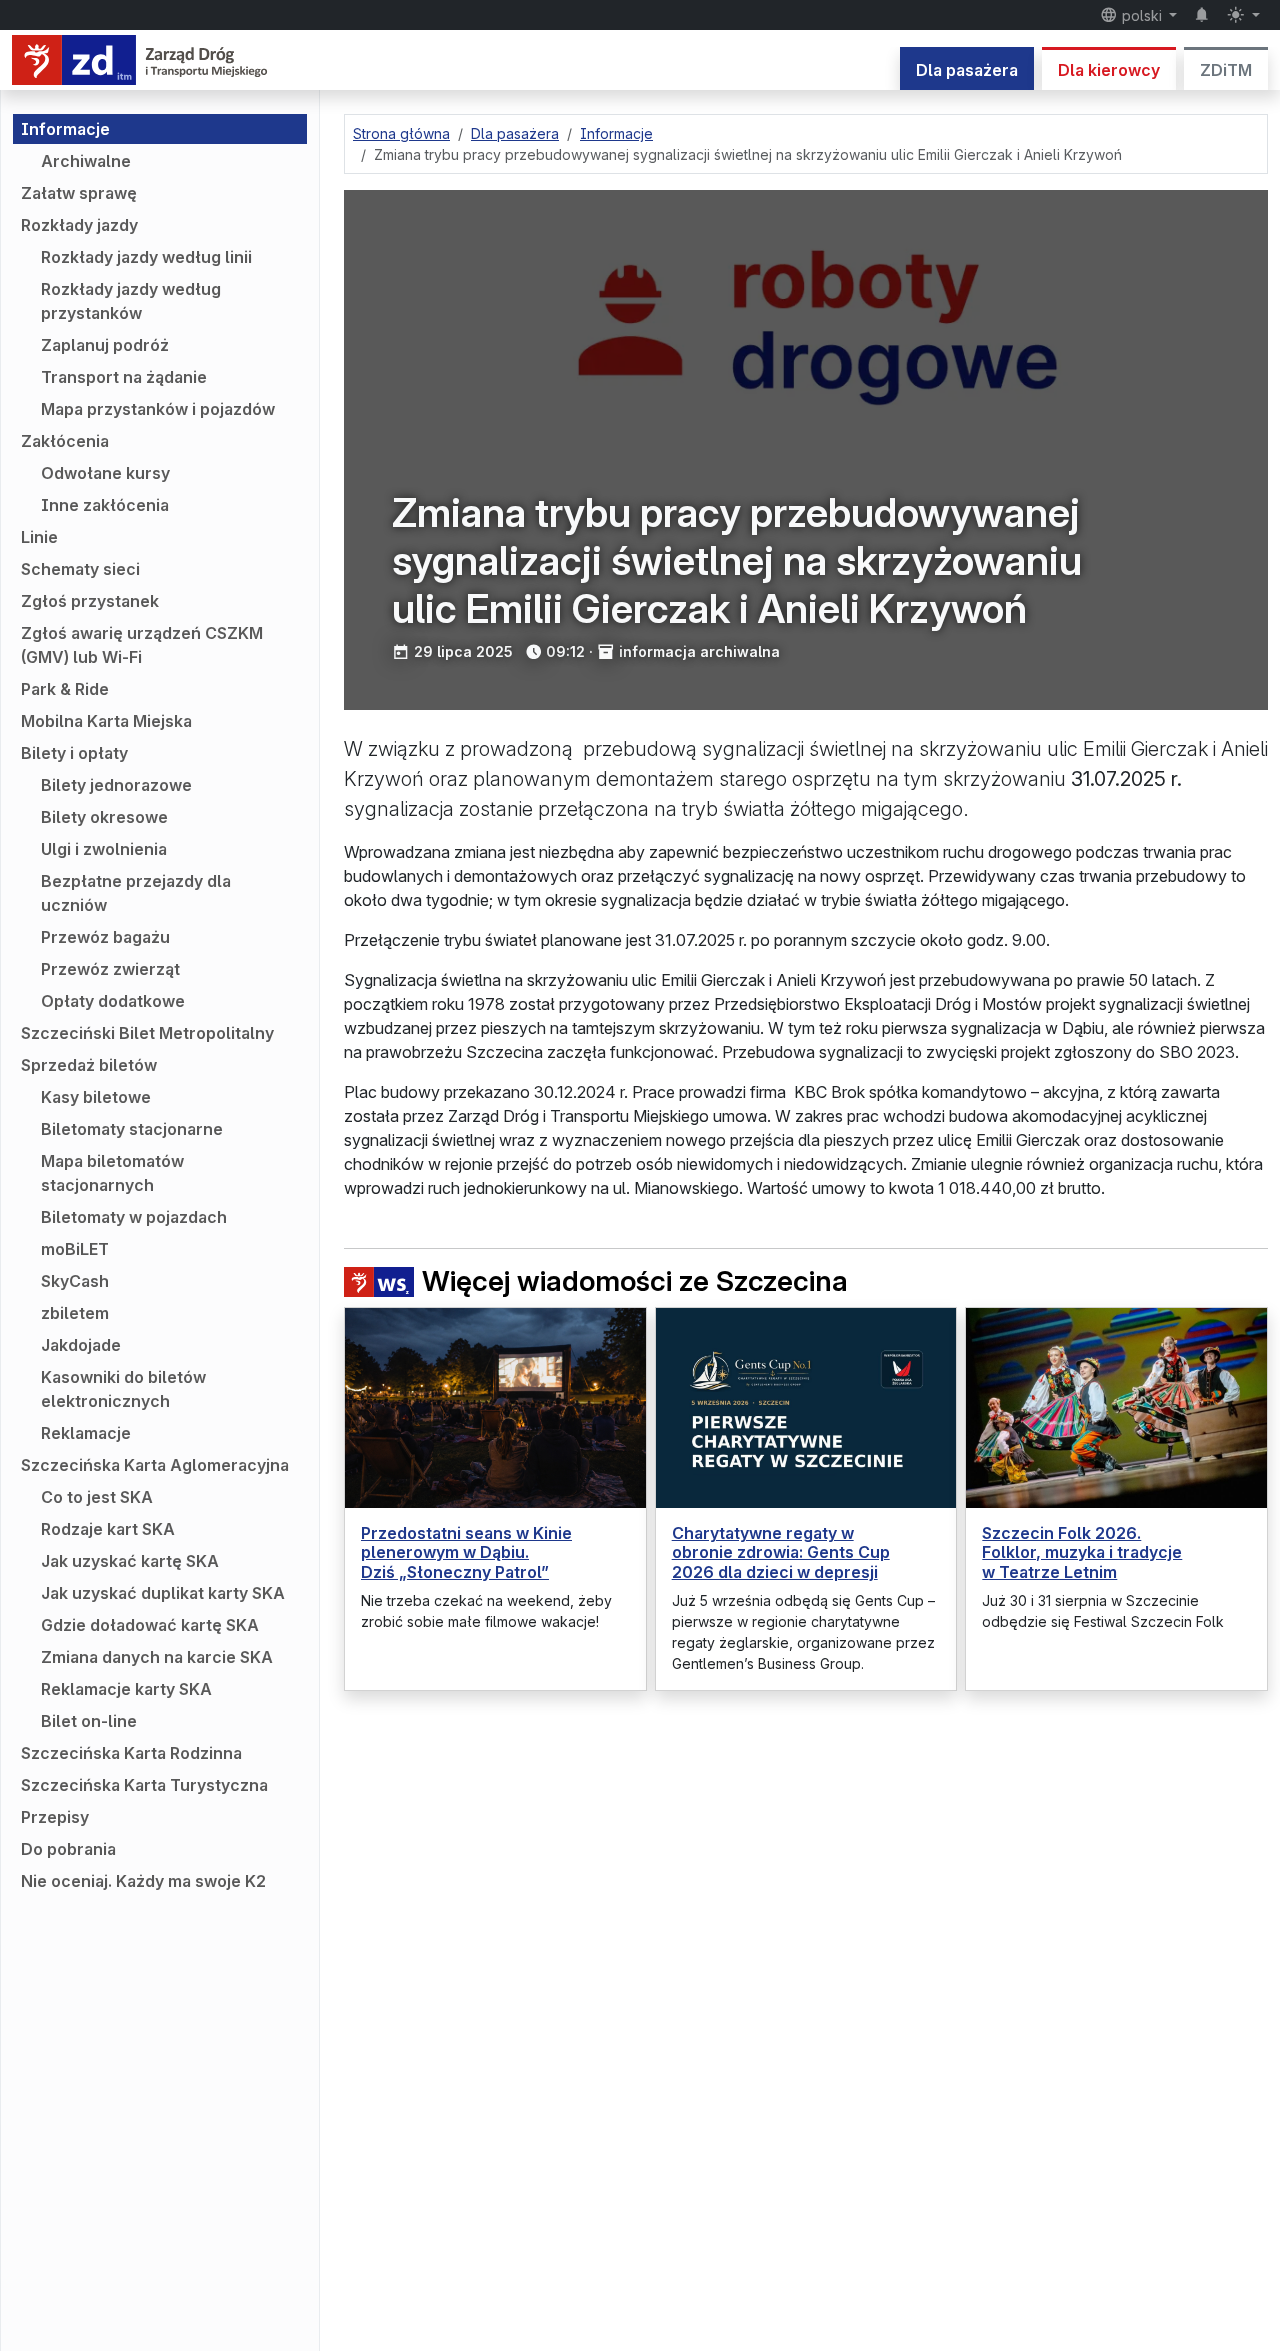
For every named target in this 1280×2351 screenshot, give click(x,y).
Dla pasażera (967, 70)
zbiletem (75, 1313)
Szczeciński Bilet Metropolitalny (147, 1033)
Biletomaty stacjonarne (132, 1129)
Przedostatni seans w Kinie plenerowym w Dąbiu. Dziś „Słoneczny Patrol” (466, 1552)
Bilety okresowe (104, 817)
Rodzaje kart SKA (108, 1529)
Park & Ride (65, 689)
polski (1142, 15)
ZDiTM (1226, 70)
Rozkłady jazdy (79, 225)
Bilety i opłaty (74, 753)
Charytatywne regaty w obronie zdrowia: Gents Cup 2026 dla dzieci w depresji (781, 1552)
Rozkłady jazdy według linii (146, 257)
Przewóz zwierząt (110, 969)
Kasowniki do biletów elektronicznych (123, 1389)
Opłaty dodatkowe (113, 1001)
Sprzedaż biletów (89, 1065)
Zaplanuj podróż (105, 345)
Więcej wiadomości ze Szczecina (635, 1281)
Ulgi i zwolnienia (104, 849)
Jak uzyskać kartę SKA (130, 1561)
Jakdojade (81, 1345)
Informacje (65, 129)
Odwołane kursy (105, 473)
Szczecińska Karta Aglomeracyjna (155, 1465)
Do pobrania (68, 1849)
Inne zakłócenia (105, 505)
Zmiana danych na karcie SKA (157, 1657)
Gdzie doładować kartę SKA (150, 1625)
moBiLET (75, 1249)
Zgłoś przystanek (90, 601)
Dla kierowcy (1109, 70)
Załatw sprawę (79, 193)
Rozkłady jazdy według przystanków (131, 301)
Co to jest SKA (97, 1497)
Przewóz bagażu (105, 937)
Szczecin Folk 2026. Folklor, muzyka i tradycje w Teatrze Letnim (1082, 1552)
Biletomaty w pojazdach (134, 1217)
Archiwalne (86, 161)
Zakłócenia (65, 441)
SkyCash (75, 1281)
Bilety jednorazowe (116, 785)
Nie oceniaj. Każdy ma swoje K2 (143, 1881)
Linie (39, 537)
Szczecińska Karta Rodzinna (131, 1753)
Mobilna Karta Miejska (106, 721)
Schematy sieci (80, 569)
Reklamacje (86, 1433)
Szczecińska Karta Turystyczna (144, 1785)
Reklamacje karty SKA (126, 1689)
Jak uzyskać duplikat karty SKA (163, 1593)
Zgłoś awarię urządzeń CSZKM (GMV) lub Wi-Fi (142, 645)
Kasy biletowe (96, 1097)
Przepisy (55, 1817)
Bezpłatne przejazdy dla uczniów (136, 893)
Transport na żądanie (124, 377)
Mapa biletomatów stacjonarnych (112, 1173)
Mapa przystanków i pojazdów (158, 409)
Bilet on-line (89, 1721)
